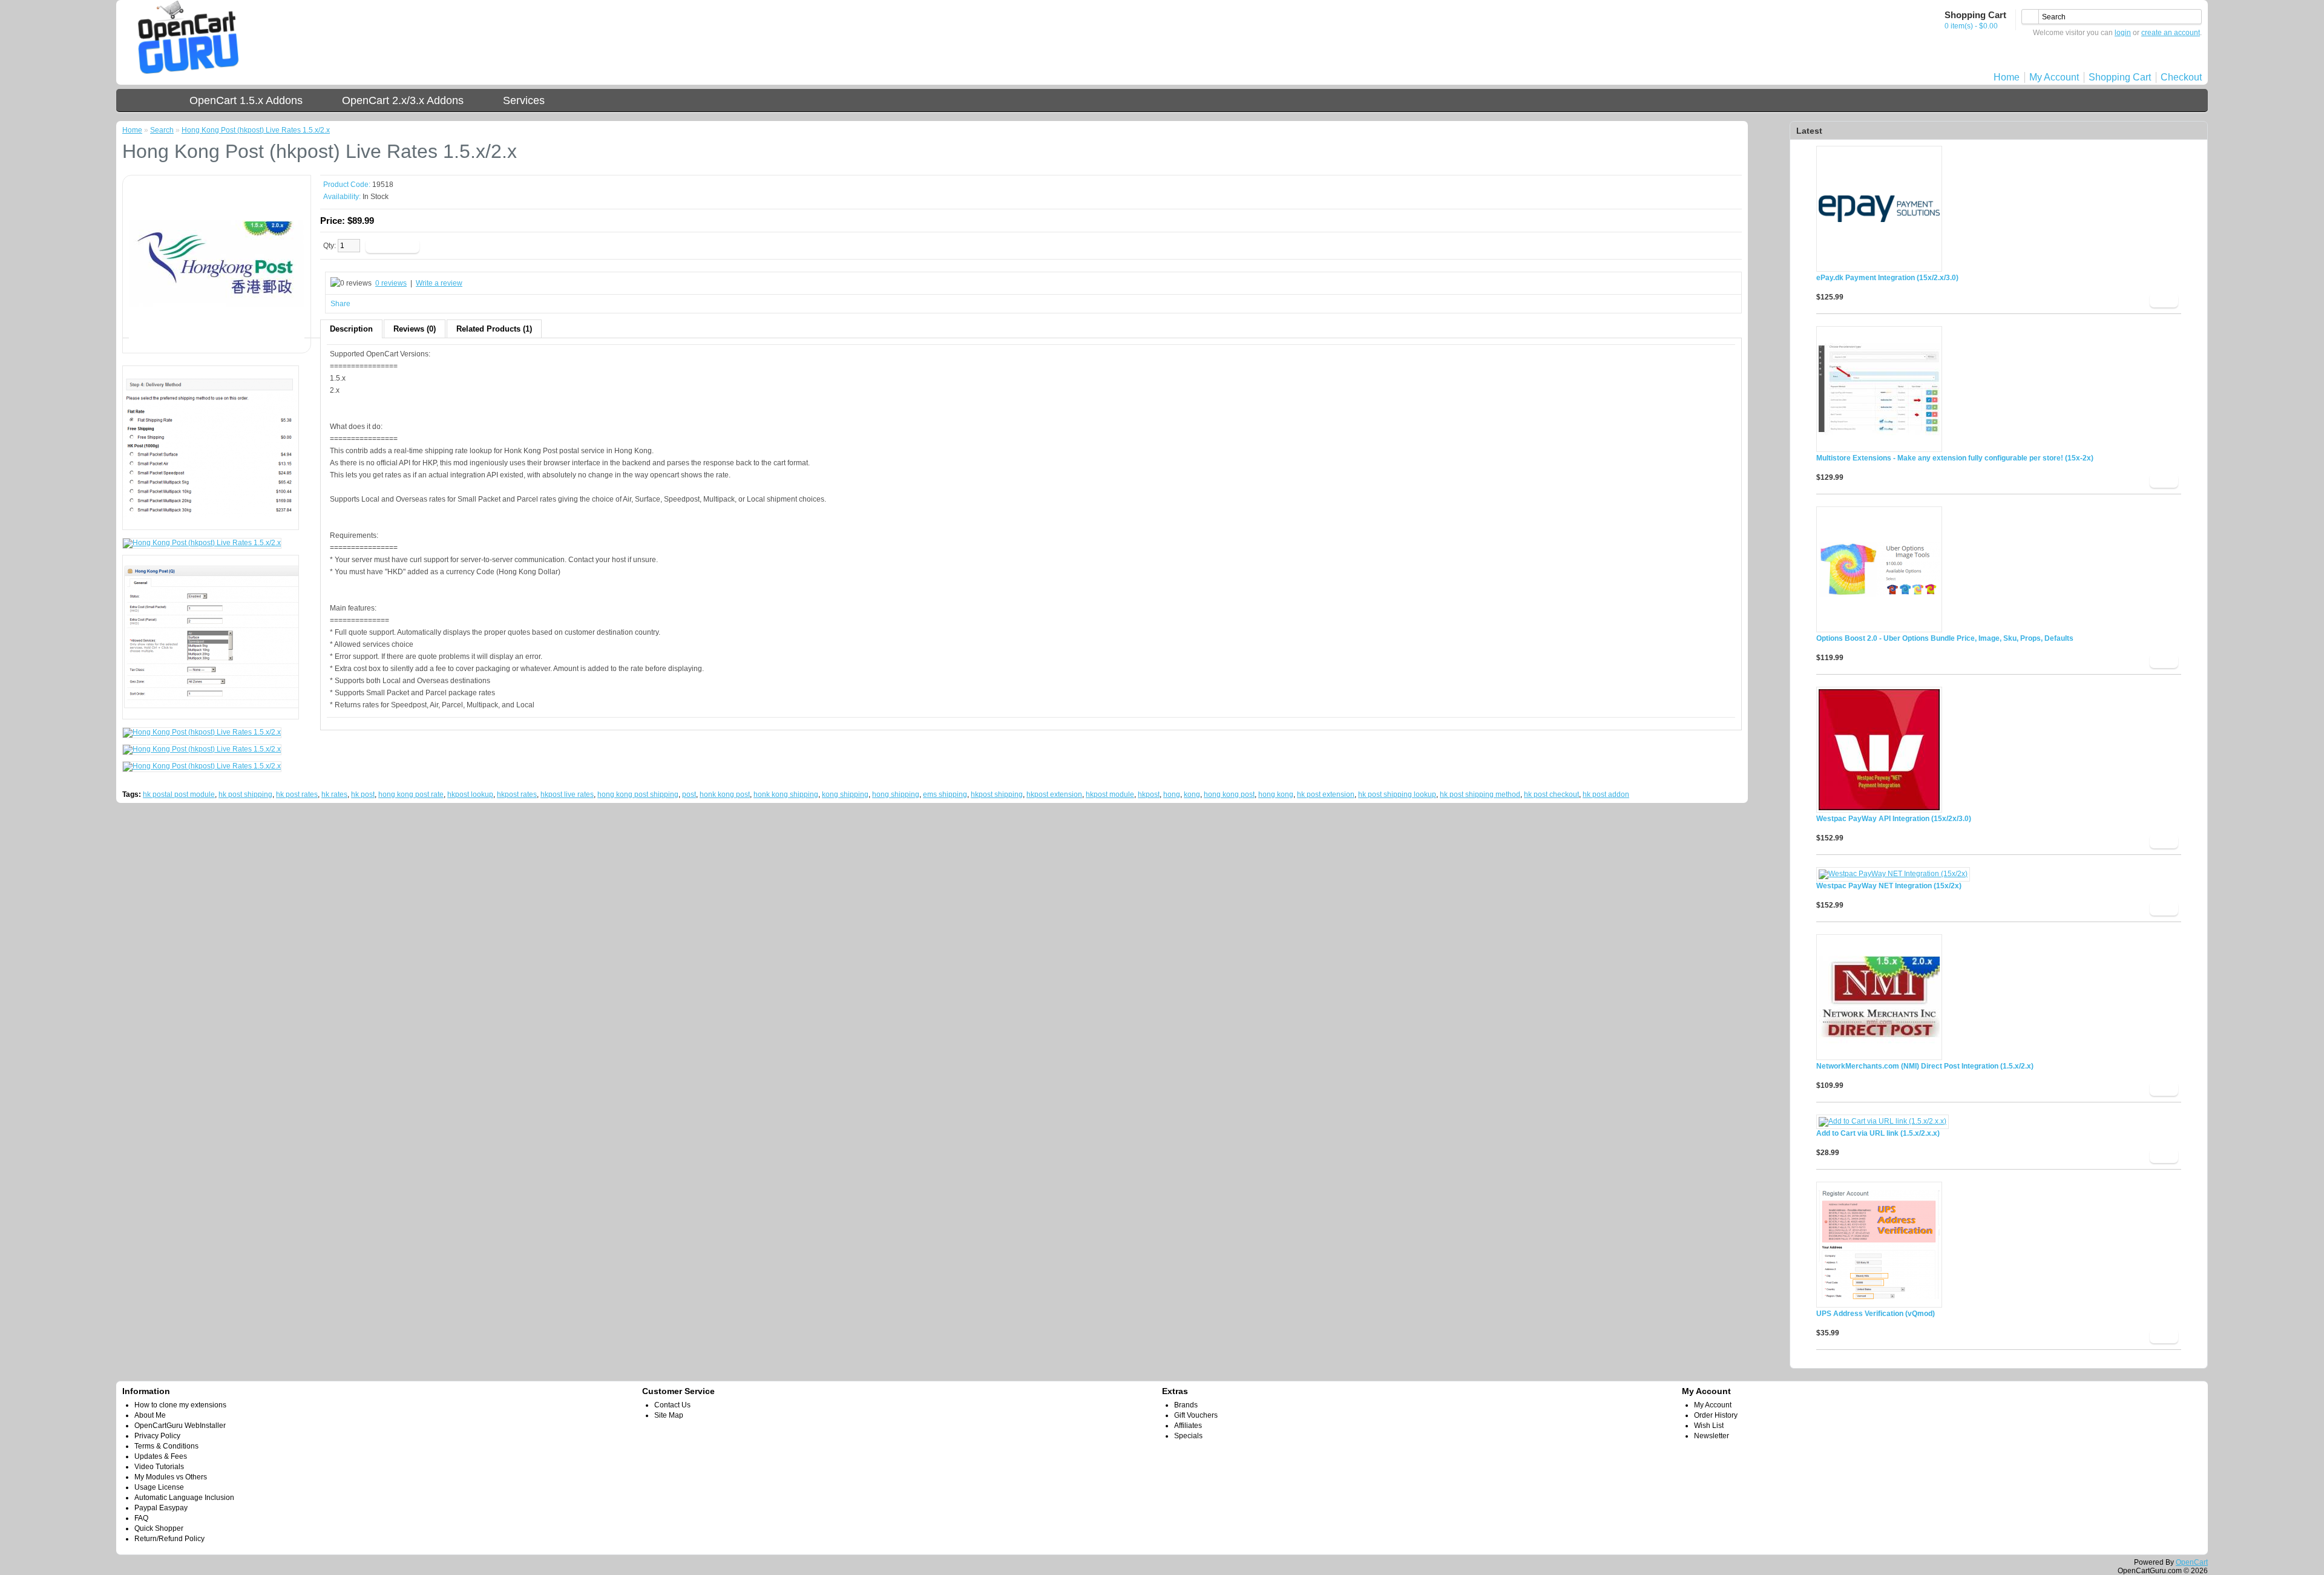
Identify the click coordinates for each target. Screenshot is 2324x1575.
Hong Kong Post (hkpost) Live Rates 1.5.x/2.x (256, 130)
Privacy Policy (157, 1436)
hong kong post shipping (638, 794)
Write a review (439, 283)
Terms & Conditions (166, 1446)
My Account (2054, 77)
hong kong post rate (411, 794)
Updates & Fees (161, 1456)
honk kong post (725, 794)
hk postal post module (179, 794)
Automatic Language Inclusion (184, 1498)
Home (2007, 77)
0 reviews (391, 283)
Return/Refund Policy (169, 1539)
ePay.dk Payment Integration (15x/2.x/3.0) (1887, 278)
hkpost (1149, 794)
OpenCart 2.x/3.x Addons (403, 100)
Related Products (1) (494, 329)
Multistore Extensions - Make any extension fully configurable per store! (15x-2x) (1955, 458)
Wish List (1709, 1426)
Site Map (669, 1415)
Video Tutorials (159, 1467)
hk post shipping (245, 794)
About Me (150, 1415)
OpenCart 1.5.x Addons (246, 100)
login (2123, 33)
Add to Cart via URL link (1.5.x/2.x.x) (1878, 1133)
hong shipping (896, 794)
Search (162, 130)
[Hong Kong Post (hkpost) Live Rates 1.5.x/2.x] (217, 342)
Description (351, 329)
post (689, 794)
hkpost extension (1054, 794)
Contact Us (672, 1405)
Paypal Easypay (161, 1508)
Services (524, 100)
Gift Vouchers (1196, 1415)
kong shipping (845, 794)
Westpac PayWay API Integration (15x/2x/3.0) (1894, 819)
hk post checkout (1551, 794)
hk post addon (1606, 794)
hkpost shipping (997, 794)
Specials (1188, 1436)
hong (1172, 794)
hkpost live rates (567, 794)
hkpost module (1110, 794)
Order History (1716, 1415)
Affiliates (1188, 1426)
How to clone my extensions (180, 1405)
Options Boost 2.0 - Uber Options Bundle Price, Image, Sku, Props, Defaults (1945, 638)
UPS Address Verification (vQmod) (1876, 1314)
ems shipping (945, 794)
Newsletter (1712, 1436)
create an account (2171, 33)
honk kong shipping (786, 794)
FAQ (141, 1518)
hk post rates (297, 794)
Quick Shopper (159, 1528)
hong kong (1276, 794)
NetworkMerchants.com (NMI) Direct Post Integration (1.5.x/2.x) (1925, 1066)
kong (1192, 794)
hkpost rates (517, 794)
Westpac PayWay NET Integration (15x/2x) (1889, 886)
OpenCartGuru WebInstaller (180, 1426)
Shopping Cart (2120, 77)
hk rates (334, 794)
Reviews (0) (415, 329)
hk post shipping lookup (1397, 794)
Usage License (159, 1487)
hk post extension (1326, 794)
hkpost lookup (470, 794)
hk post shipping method (1480, 794)
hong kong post (1229, 794)
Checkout (2181, 77)
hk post (363, 794)
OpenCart (2192, 1562)
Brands (1186, 1405)
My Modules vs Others (171, 1477)
